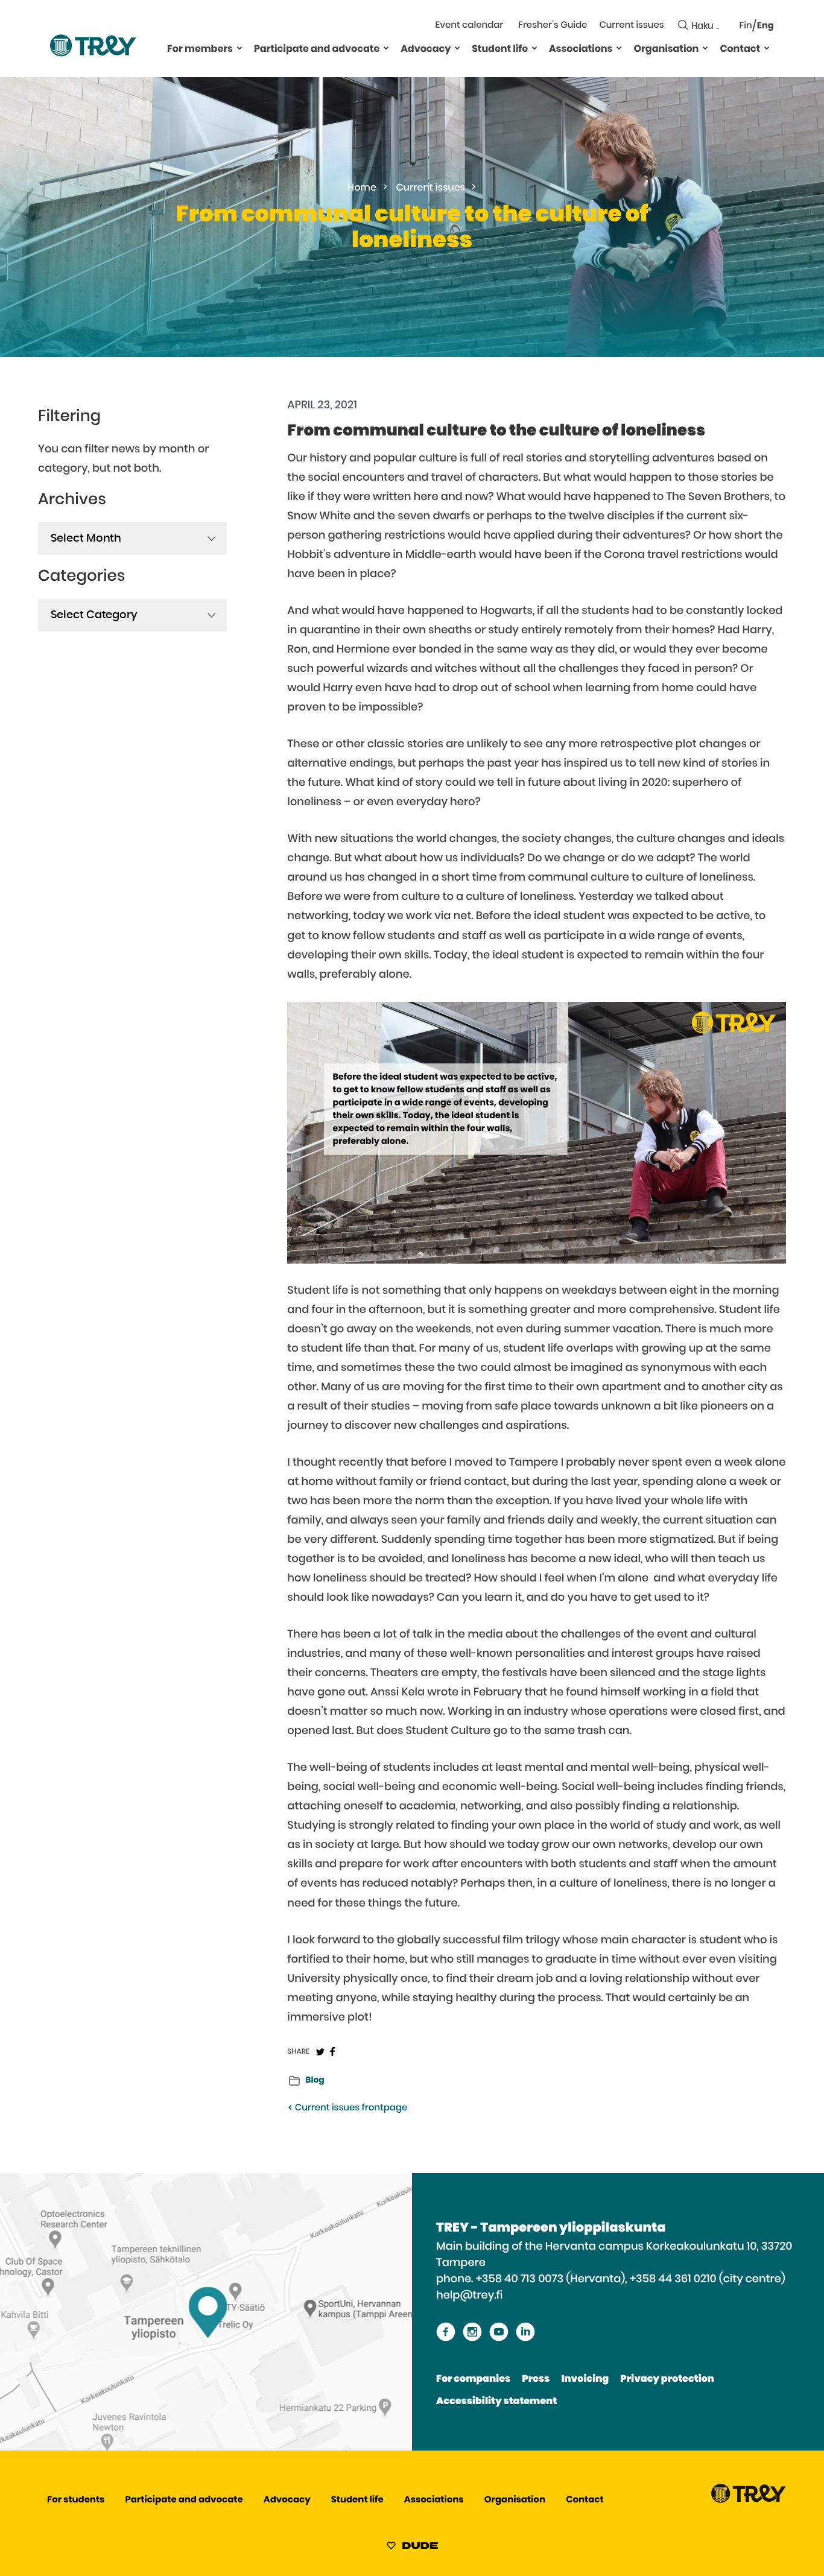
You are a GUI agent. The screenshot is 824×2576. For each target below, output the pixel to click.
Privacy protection (667, 2379)
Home (362, 188)
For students (76, 2500)
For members (200, 49)
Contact (740, 49)
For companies (473, 2379)
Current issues (631, 26)
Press (536, 2379)
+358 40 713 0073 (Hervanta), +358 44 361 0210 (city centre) (631, 2279)
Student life (500, 49)
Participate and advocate (317, 49)
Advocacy (426, 49)
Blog (315, 2080)
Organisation (666, 49)
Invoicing (585, 2379)
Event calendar (470, 26)
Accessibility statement (496, 2402)
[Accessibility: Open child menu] (239, 48)
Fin (746, 26)
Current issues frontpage (350, 2108)
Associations (581, 49)
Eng (765, 26)
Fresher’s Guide (553, 26)
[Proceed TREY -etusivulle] (749, 2500)
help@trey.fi (469, 2296)
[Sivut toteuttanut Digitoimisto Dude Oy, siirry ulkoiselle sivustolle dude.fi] (412, 2548)
